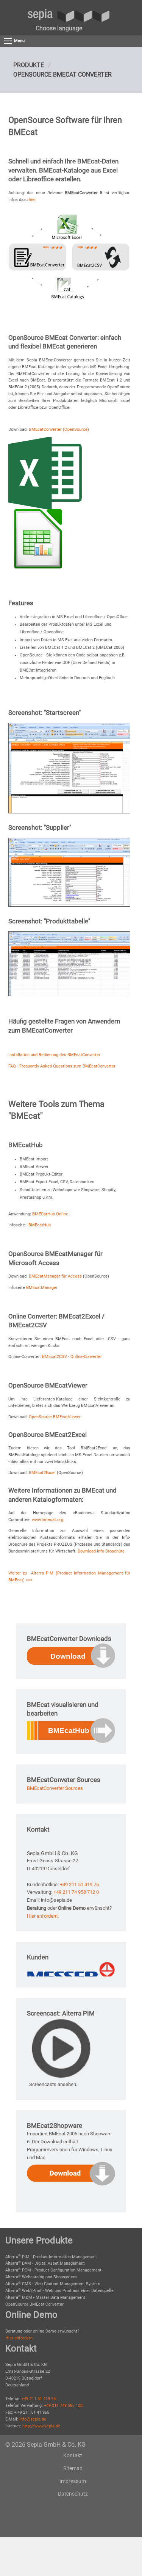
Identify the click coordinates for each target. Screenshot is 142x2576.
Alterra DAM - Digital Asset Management (45, 2263)
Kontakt (73, 2455)
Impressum (73, 2481)
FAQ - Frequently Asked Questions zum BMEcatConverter (62, 1066)
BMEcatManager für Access (56, 1276)
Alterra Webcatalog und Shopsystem (41, 2277)
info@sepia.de (33, 2419)
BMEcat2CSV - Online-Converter (72, 1357)
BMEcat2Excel (43, 1473)
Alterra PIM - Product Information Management (51, 2257)
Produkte (29, 65)
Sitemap (73, 2468)
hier (32, 200)
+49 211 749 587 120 (63, 2406)
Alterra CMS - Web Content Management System (53, 2284)
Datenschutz (73, 2494)
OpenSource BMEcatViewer (55, 1417)
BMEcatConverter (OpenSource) (59, 429)
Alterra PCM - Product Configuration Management (53, 2270)
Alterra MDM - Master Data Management (45, 2297)
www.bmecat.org (48, 1520)
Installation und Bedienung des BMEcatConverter (54, 1055)
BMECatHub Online (50, 1214)
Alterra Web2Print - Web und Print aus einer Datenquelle (59, 2291)
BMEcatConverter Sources (55, 1788)
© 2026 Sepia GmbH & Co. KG (45, 2445)
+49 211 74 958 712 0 (76, 1892)
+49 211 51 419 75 (79, 1885)
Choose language (59, 28)
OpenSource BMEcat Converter (62, 75)
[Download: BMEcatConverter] (71, 1655)
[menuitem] (59, 28)
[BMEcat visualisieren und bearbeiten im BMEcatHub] (71, 1730)
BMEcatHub (40, 1225)
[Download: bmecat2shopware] (71, 2173)
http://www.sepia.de (41, 2426)
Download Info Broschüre (101, 1551)
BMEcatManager (42, 1288)
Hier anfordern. (43, 1916)
